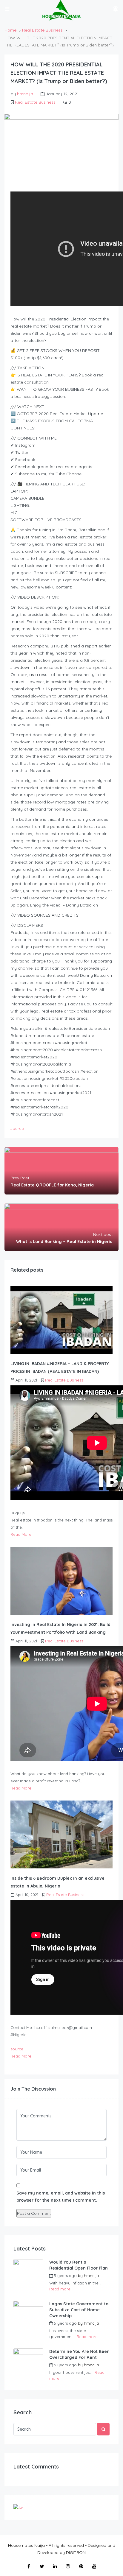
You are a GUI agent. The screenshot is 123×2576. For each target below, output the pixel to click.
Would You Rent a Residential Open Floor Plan (79, 2265)
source (17, 1128)
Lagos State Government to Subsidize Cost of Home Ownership (79, 2310)
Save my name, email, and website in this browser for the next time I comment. (61, 2197)
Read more (60, 2289)
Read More (21, 1534)
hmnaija (25, 94)
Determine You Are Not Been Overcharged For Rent (79, 2354)
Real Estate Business (42, 30)
